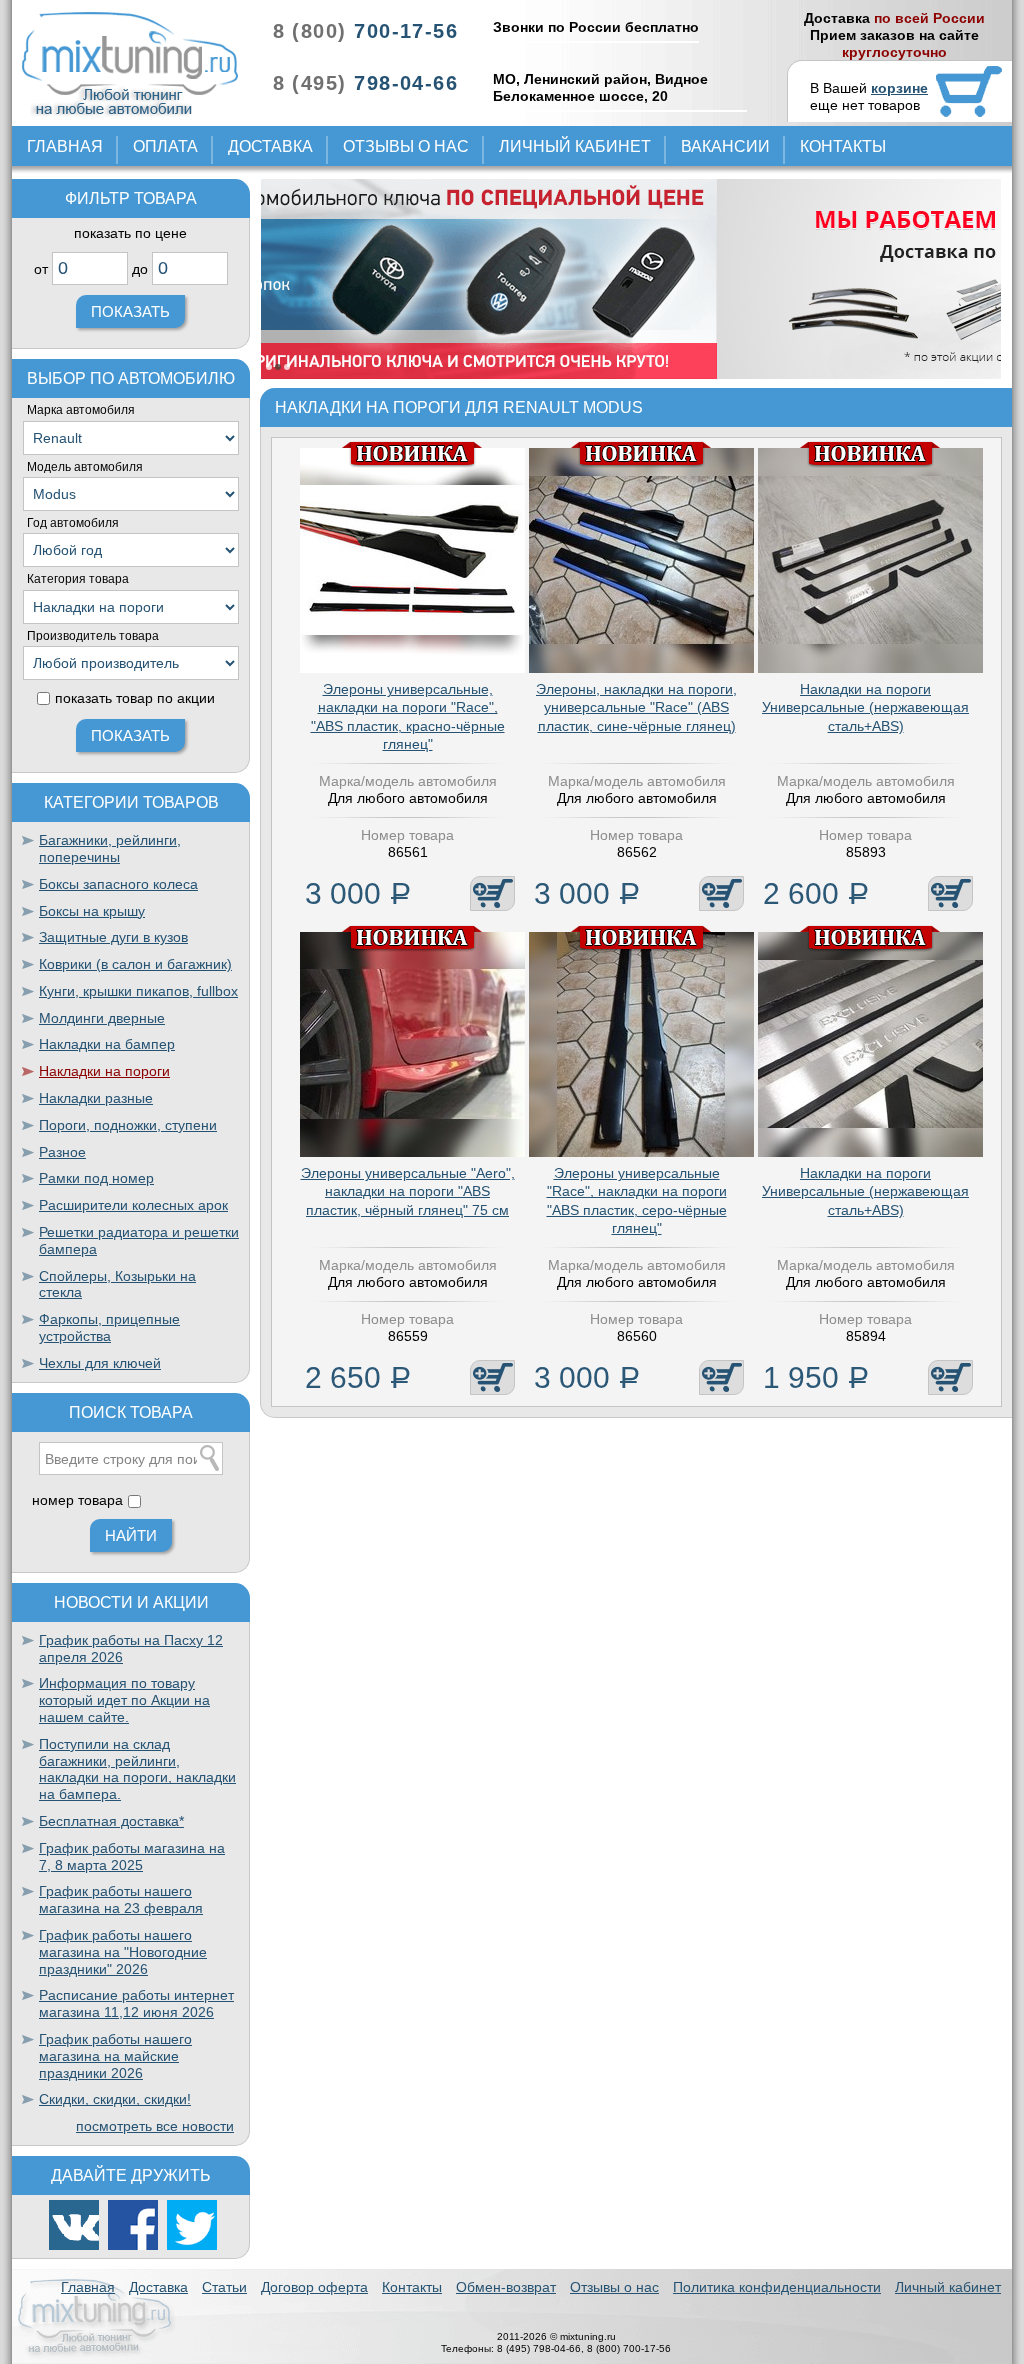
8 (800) (365, 31)
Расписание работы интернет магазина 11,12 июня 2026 (136, 2003)
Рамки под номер (96, 1178)
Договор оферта (314, 2287)
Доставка (270, 146)
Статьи (224, 2287)
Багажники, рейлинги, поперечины (110, 848)
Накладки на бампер (107, 1044)
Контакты (843, 146)
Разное (62, 1152)
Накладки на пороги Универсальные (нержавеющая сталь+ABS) (865, 707)
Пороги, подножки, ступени (128, 1125)
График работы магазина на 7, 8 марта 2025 (132, 1856)
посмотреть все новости (155, 2126)
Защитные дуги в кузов (113, 937)
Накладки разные (96, 1098)
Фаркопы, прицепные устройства (109, 1327)
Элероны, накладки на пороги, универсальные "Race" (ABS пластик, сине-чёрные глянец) (636, 707)
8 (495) (365, 83)
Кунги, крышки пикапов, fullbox (138, 991)
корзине (899, 88)
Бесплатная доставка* (111, 1821)
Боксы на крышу (92, 911)
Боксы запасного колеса (118, 884)
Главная (65, 146)
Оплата (165, 146)
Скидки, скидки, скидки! (115, 2099)
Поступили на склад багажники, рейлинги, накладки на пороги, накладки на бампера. (137, 1769)
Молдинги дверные (102, 1018)
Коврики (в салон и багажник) (135, 964)
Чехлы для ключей (100, 1363)
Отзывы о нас (406, 146)
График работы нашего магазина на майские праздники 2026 (115, 2056)
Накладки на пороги (104, 1071)
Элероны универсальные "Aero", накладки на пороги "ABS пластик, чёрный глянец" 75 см (408, 1191)
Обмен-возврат (506, 2287)
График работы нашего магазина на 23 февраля (121, 1899)
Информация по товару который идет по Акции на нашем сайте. (124, 1700)
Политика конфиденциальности (777, 2287)
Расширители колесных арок (133, 1205)
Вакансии (725, 146)
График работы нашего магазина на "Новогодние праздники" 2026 (123, 1952)
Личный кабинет (575, 146)
